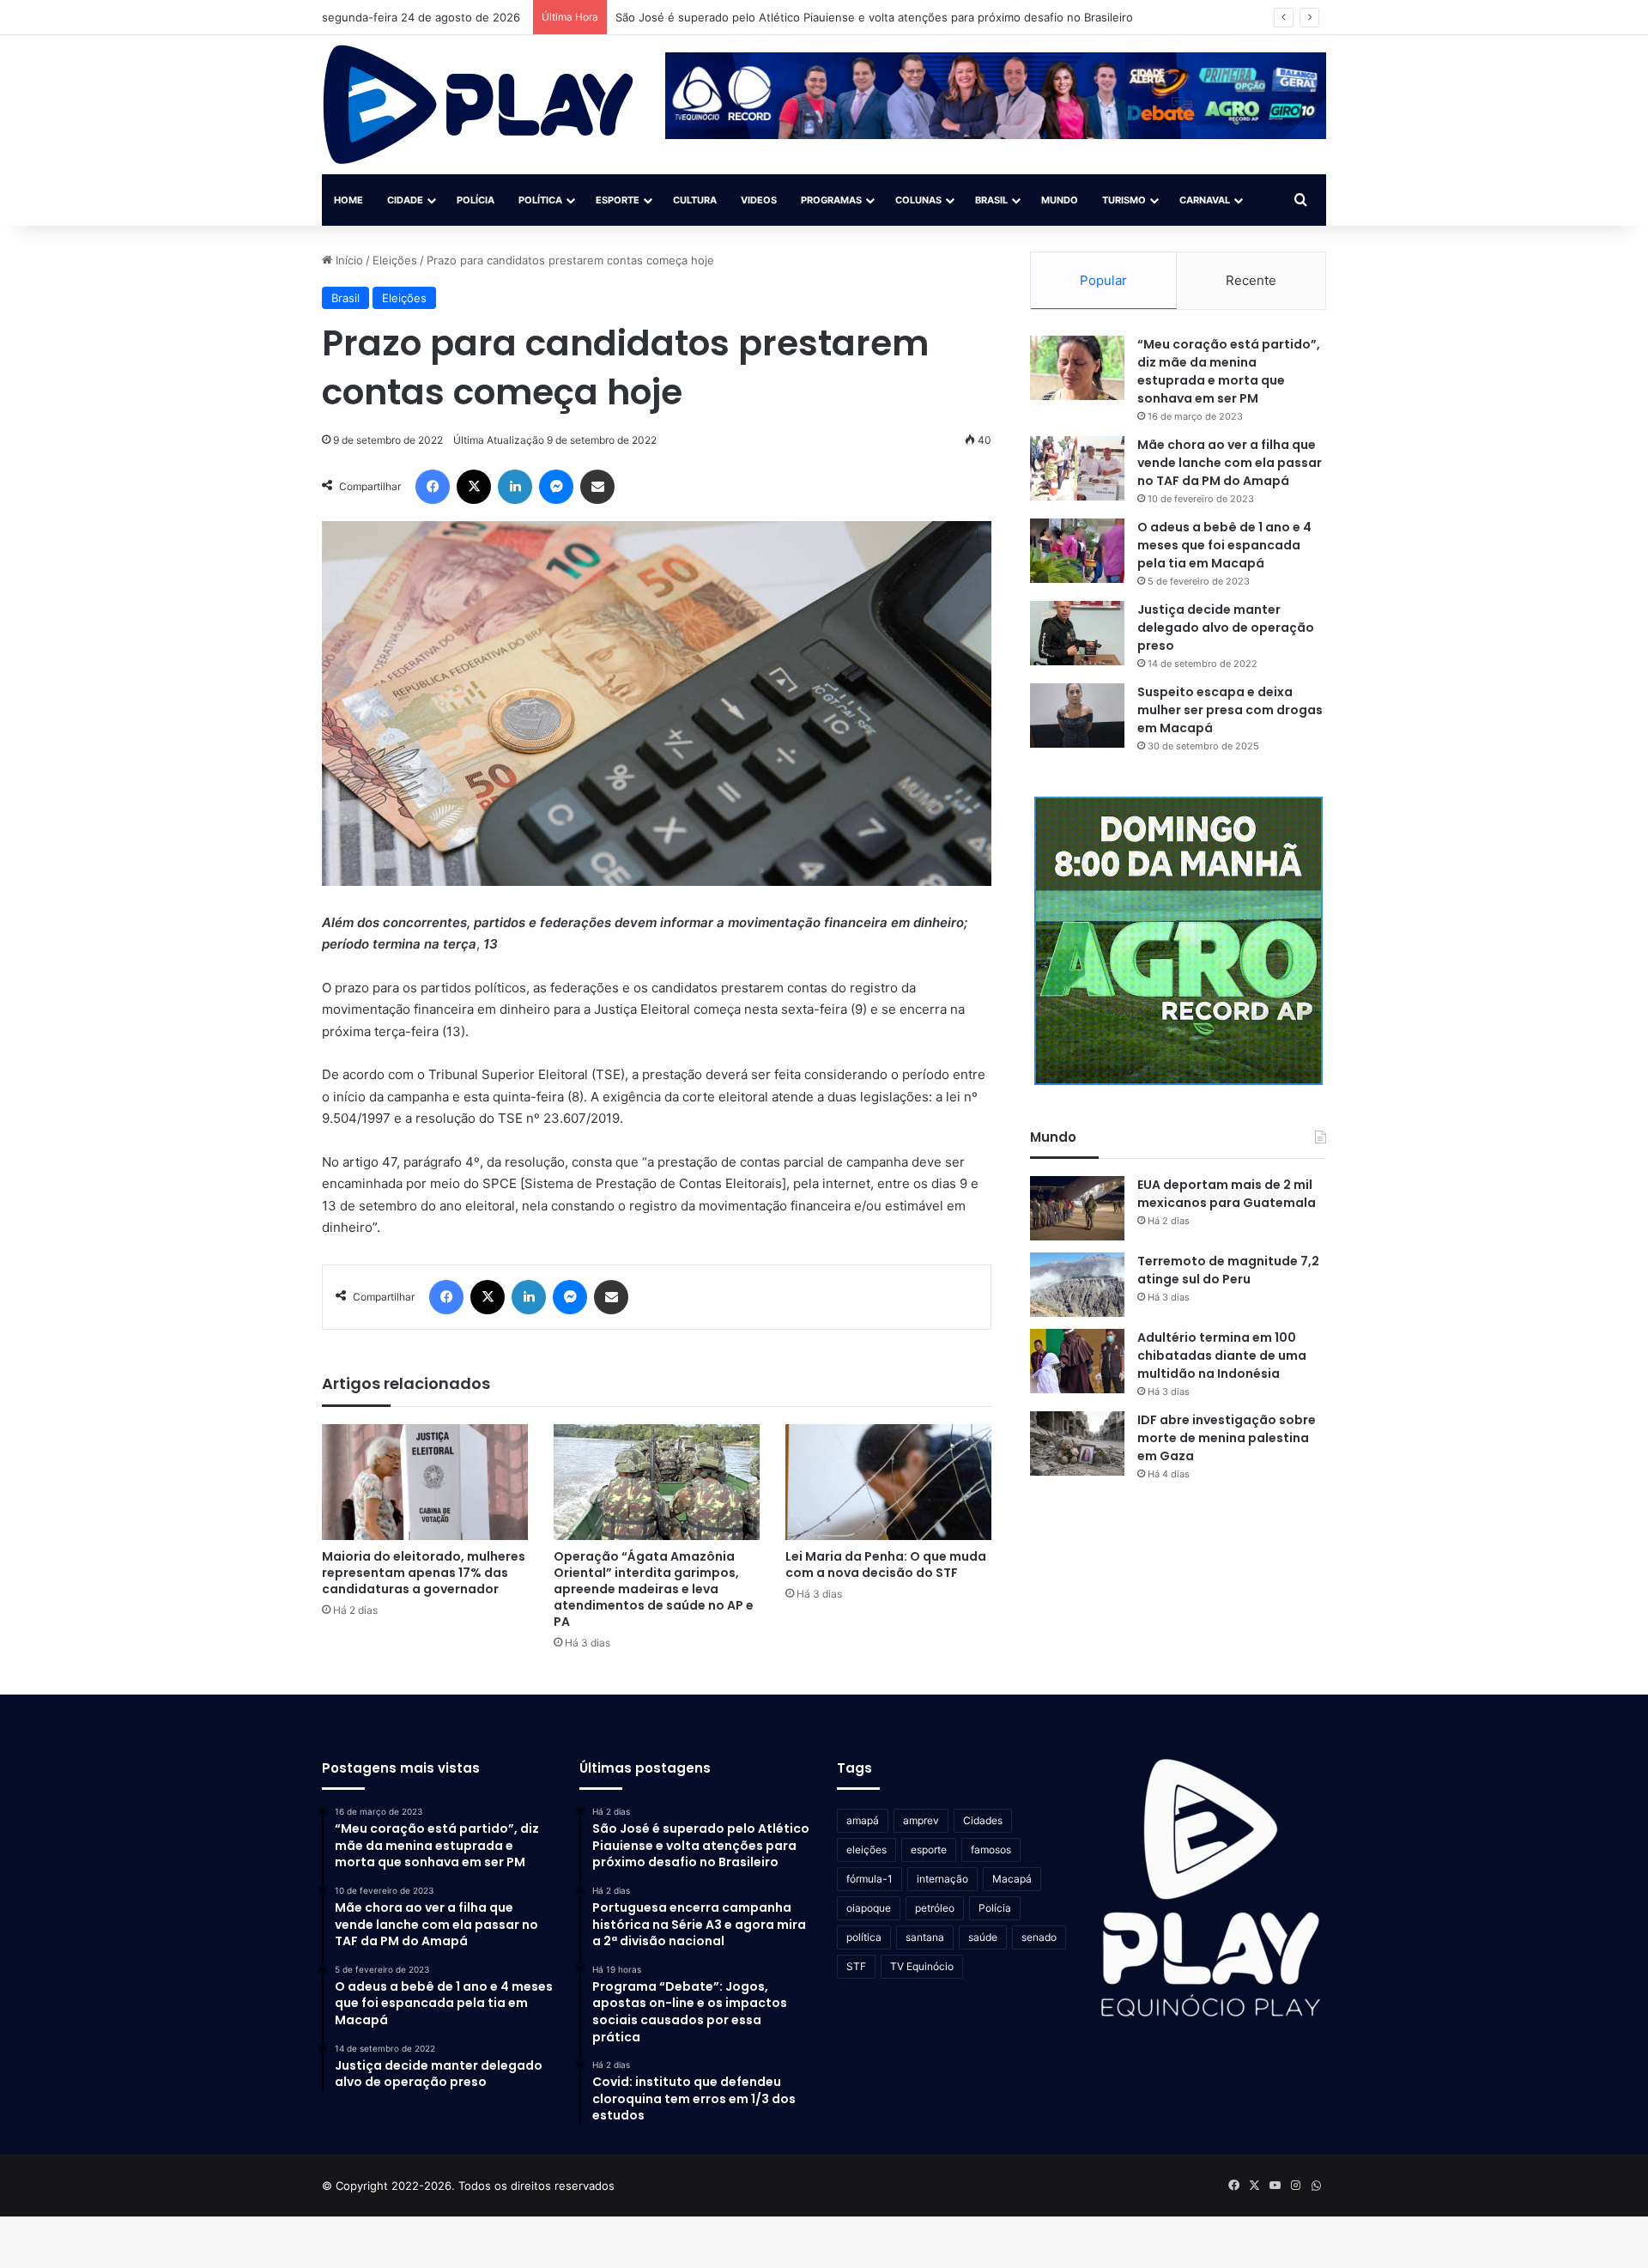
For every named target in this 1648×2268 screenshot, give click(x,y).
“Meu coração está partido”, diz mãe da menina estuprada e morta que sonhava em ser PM (1229, 371)
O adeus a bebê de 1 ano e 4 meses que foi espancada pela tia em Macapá (1224, 545)
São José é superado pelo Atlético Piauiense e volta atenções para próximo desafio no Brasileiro (874, 17)
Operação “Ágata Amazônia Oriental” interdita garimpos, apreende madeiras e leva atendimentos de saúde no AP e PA (654, 1589)
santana (925, 1937)
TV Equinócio (922, 1966)
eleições (866, 1850)
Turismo (1124, 200)
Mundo (1060, 200)
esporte (929, 1850)
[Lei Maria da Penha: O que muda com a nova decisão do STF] (888, 1482)
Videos (759, 200)
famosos (991, 1850)
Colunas (918, 200)
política (864, 1937)
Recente (1251, 280)
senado (1039, 1937)
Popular (1103, 280)
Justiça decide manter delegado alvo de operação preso (1226, 628)
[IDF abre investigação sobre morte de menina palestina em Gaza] (1077, 1443)
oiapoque (869, 1908)
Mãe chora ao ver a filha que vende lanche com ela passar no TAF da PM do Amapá (1230, 463)
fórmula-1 (869, 1879)
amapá (863, 1820)
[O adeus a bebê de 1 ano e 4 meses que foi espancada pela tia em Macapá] (1077, 551)
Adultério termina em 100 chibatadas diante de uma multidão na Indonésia (1222, 1355)
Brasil (991, 200)
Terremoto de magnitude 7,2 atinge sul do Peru (1228, 1270)
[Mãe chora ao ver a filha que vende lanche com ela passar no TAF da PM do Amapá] (1077, 468)
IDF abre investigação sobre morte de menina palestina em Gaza (1227, 1438)
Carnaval (1205, 200)
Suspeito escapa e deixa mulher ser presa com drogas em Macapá (1230, 710)
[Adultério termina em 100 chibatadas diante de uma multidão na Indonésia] (1077, 1361)
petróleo (935, 1908)
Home (348, 200)
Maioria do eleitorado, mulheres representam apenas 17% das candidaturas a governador (424, 1573)
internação (942, 1879)
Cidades (983, 1820)
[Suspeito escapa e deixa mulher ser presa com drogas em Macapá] (1077, 716)
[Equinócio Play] (479, 105)
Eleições (395, 260)
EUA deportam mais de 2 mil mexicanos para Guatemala (1227, 1194)
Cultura (695, 200)
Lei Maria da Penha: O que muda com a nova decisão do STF (886, 1565)
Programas (831, 200)
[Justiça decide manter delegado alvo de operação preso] (1077, 633)
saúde (983, 1937)
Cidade (405, 200)
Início (348, 260)
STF (856, 1966)
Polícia (476, 200)
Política (540, 200)
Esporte (618, 200)
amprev (921, 1820)
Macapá (1012, 1879)
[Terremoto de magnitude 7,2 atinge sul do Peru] (1077, 1285)
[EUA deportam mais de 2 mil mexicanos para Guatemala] (1077, 1208)
